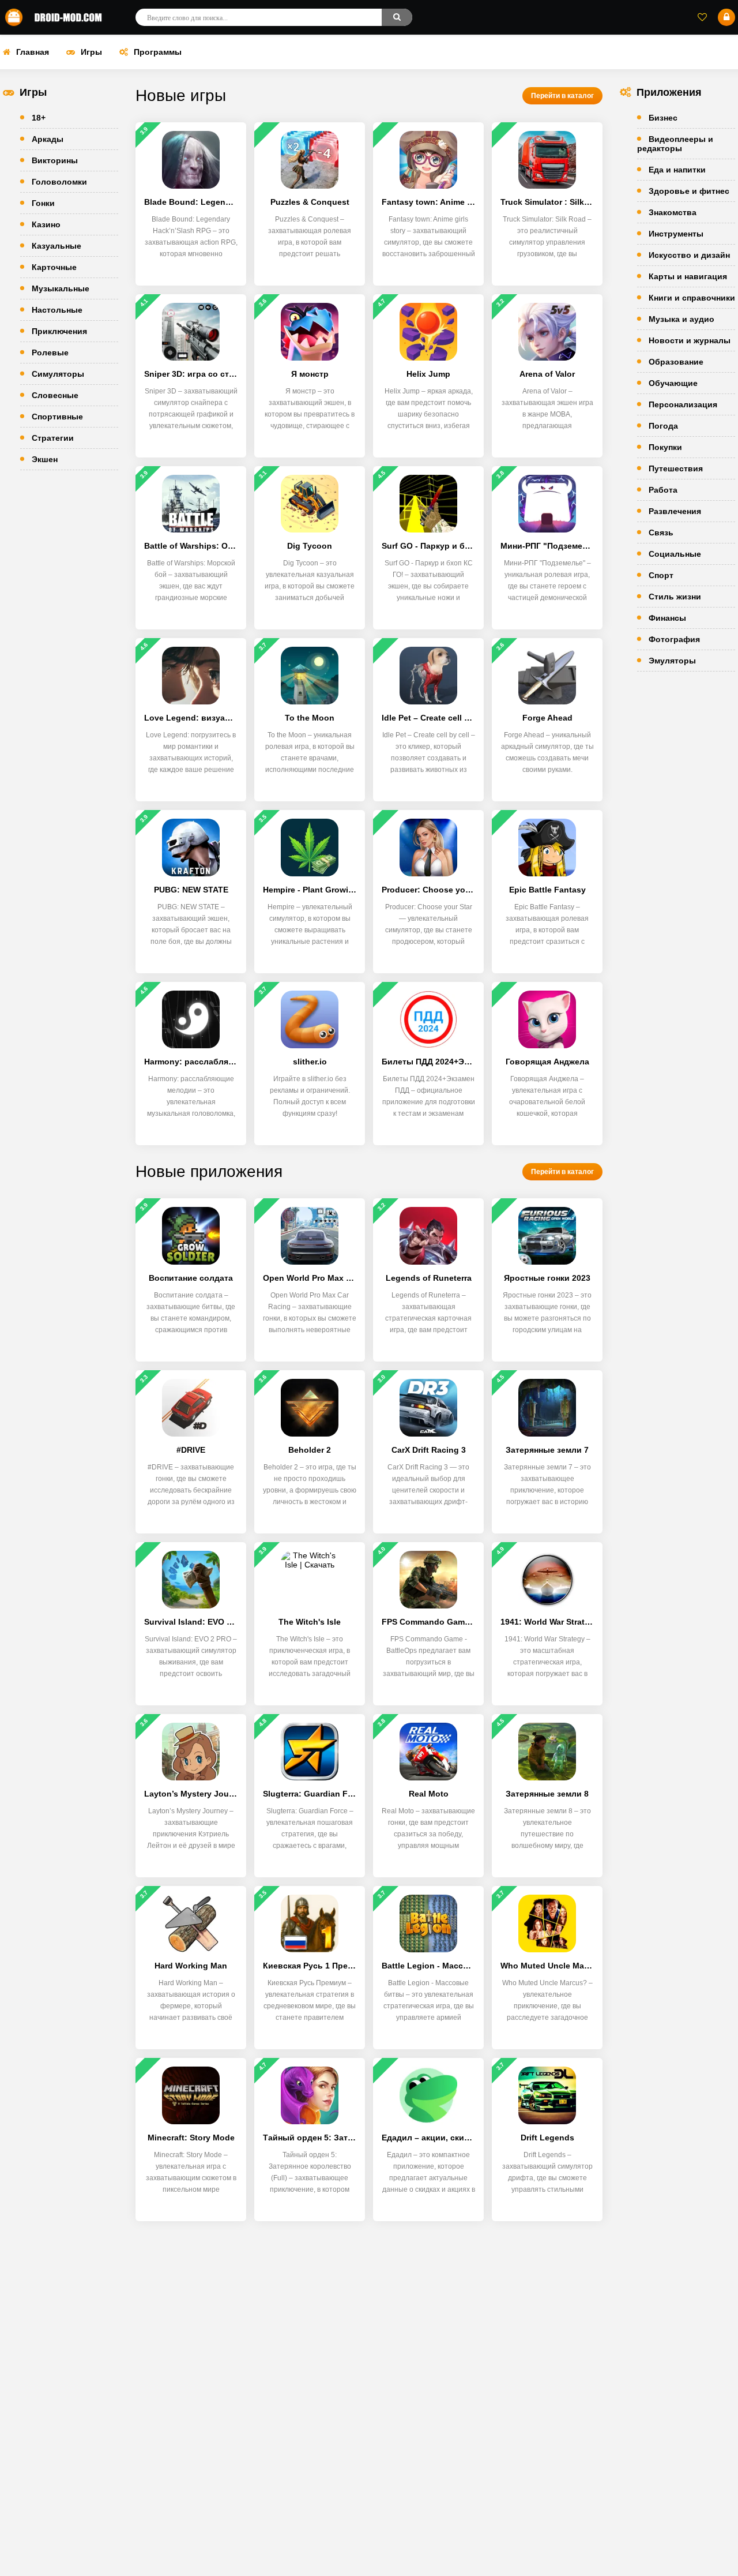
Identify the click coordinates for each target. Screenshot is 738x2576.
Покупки (665, 447)
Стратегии (53, 438)
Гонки (43, 203)
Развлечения (675, 511)
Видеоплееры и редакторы (675, 144)
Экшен (45, 459)
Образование (676, 362)
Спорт (661, 575)
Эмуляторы (672, 661)
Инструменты (676, 234)
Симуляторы (58, 374)
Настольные (57, 310)
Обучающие (673, 383)
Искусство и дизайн (689, 255)
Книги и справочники (692, 298)
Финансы (667, 618)
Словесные (55, 395)
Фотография (674, 639)
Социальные (675, 554)
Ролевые (50, 353)
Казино (46, 224)
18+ (39, 118)
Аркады (48, 139)
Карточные (54, 267)
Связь (661, 533)
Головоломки (59, 182)
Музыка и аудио (681, 319)
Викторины (55, 160)
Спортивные (57, 417)
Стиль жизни (675, 597)
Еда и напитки (677, 170)
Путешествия (676, 468)
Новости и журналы (690, 340)
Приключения (59, 331)
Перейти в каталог (562, 96)
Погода (663, 426)
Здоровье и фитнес (689, 191)
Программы (158, 52)
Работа (663, 490)
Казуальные (57, 246)
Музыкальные (61, 288)
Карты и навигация (688, 276)
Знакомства (673, 212)
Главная (33, 52)
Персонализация (683, 404)
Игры (91, 52)
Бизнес (663, 118)
